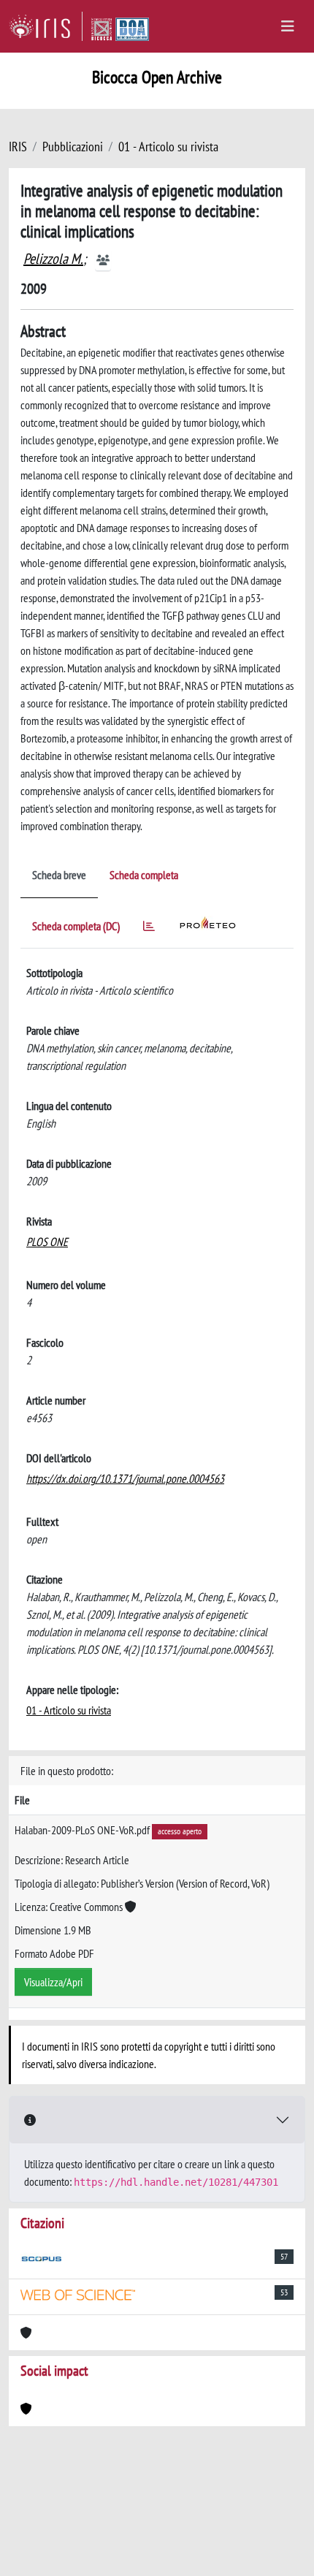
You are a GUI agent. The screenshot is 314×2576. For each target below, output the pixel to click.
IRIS (18, 147)
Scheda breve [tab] (59, 875)
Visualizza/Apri (53, 1982)
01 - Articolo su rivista (168, 147)
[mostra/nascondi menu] (288, 26)
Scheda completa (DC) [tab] (76, 926)
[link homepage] (46, 26)
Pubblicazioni (73, 147)
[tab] (149, 928)
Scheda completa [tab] (144, 875)
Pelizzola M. (53, 259)
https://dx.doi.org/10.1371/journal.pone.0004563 (125, 1478)
